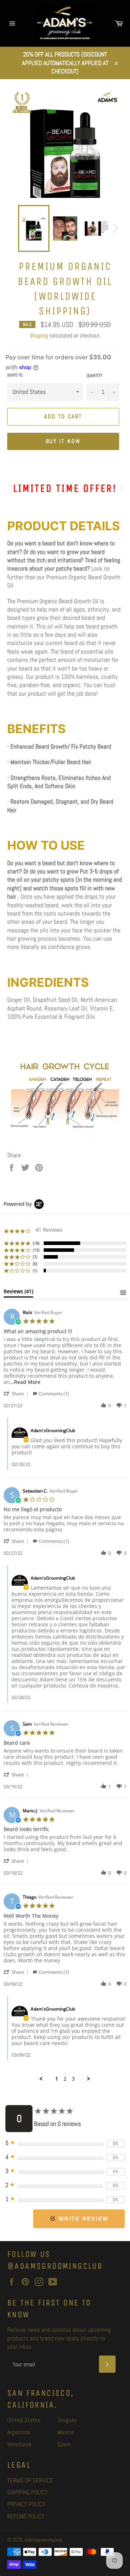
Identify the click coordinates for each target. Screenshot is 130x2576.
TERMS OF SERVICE (30, 2480)
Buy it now (63, 441)
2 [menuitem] (65, 2079)
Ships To (15, 375)
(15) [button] (36, 1250)
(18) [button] (36, 1243)
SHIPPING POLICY (27, 2492)
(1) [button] (35, 1270)
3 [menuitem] (73, 2079)
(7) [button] (35, 1257)
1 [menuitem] (57, 2079)
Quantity (95, 376)
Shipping (39, 335)
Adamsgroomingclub (43, 2540)
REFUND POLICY (26, 2516)
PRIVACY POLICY (26, 2504)
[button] (17, 1393)
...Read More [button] (25, 1382)
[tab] (18, 1293)
